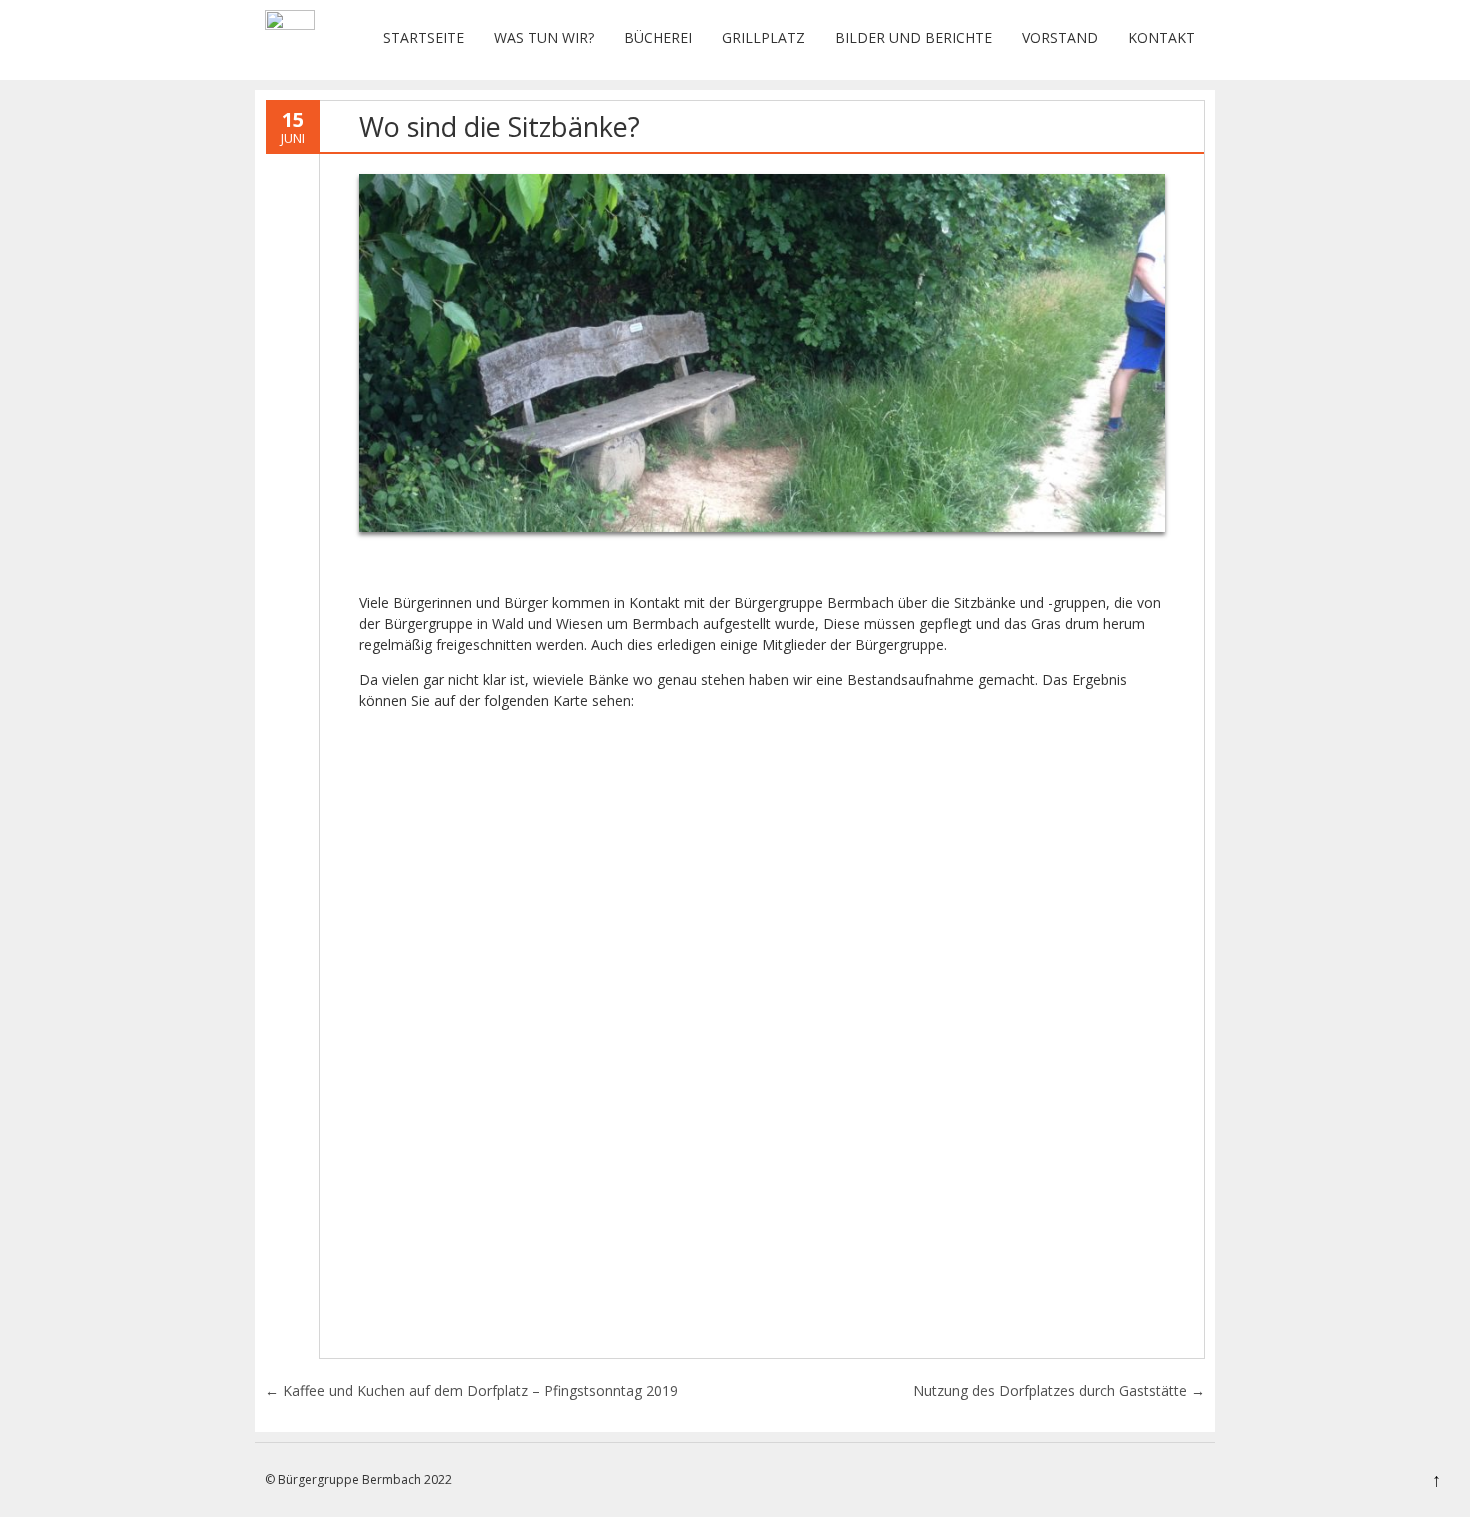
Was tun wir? (544, 37)
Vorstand (1060, 37)
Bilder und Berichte (913, 37)
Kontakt (1161, 37)
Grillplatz (763, 37)
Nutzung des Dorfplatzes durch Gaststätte (1059, 1390)
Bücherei (658, 37)
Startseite (423, 37)
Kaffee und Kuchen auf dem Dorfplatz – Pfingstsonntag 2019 (471, 1390)
